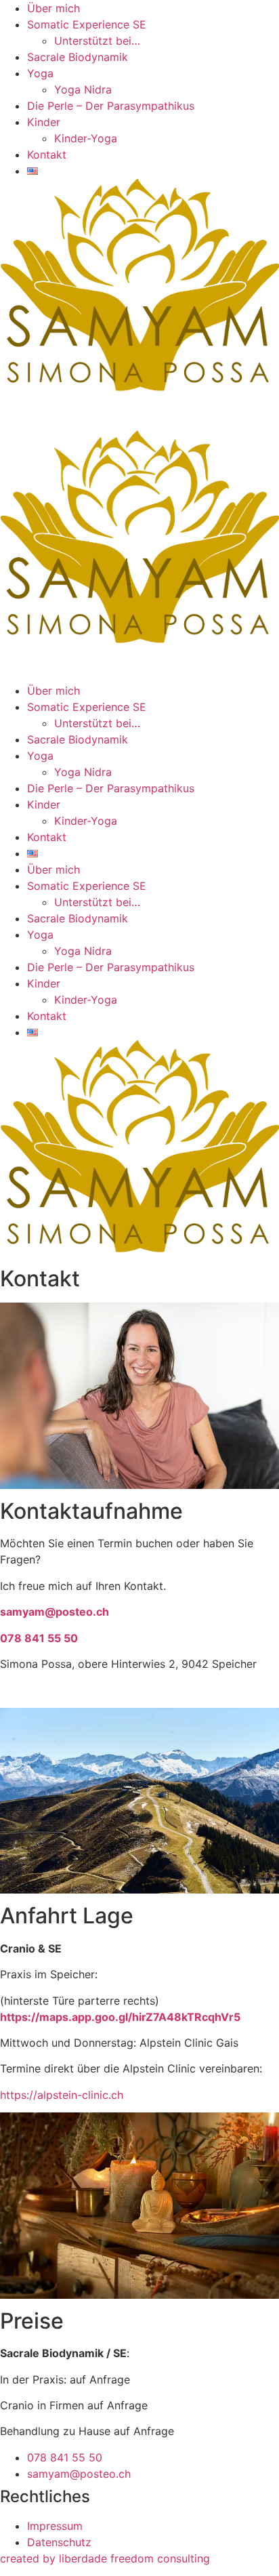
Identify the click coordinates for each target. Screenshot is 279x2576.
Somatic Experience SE (87, 24)
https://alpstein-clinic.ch (62, 2095)
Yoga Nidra (83, 89)
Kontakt (47, 155)
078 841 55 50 (39, 1638)
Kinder (44, 122)
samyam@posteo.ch (55, 1612)
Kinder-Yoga (86, 138)
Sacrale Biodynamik (78, 57)
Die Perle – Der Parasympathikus (111, 106)
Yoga (40, 73)
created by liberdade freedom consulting (105, 2558)
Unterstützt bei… (97, 41)
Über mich (53, 8)
